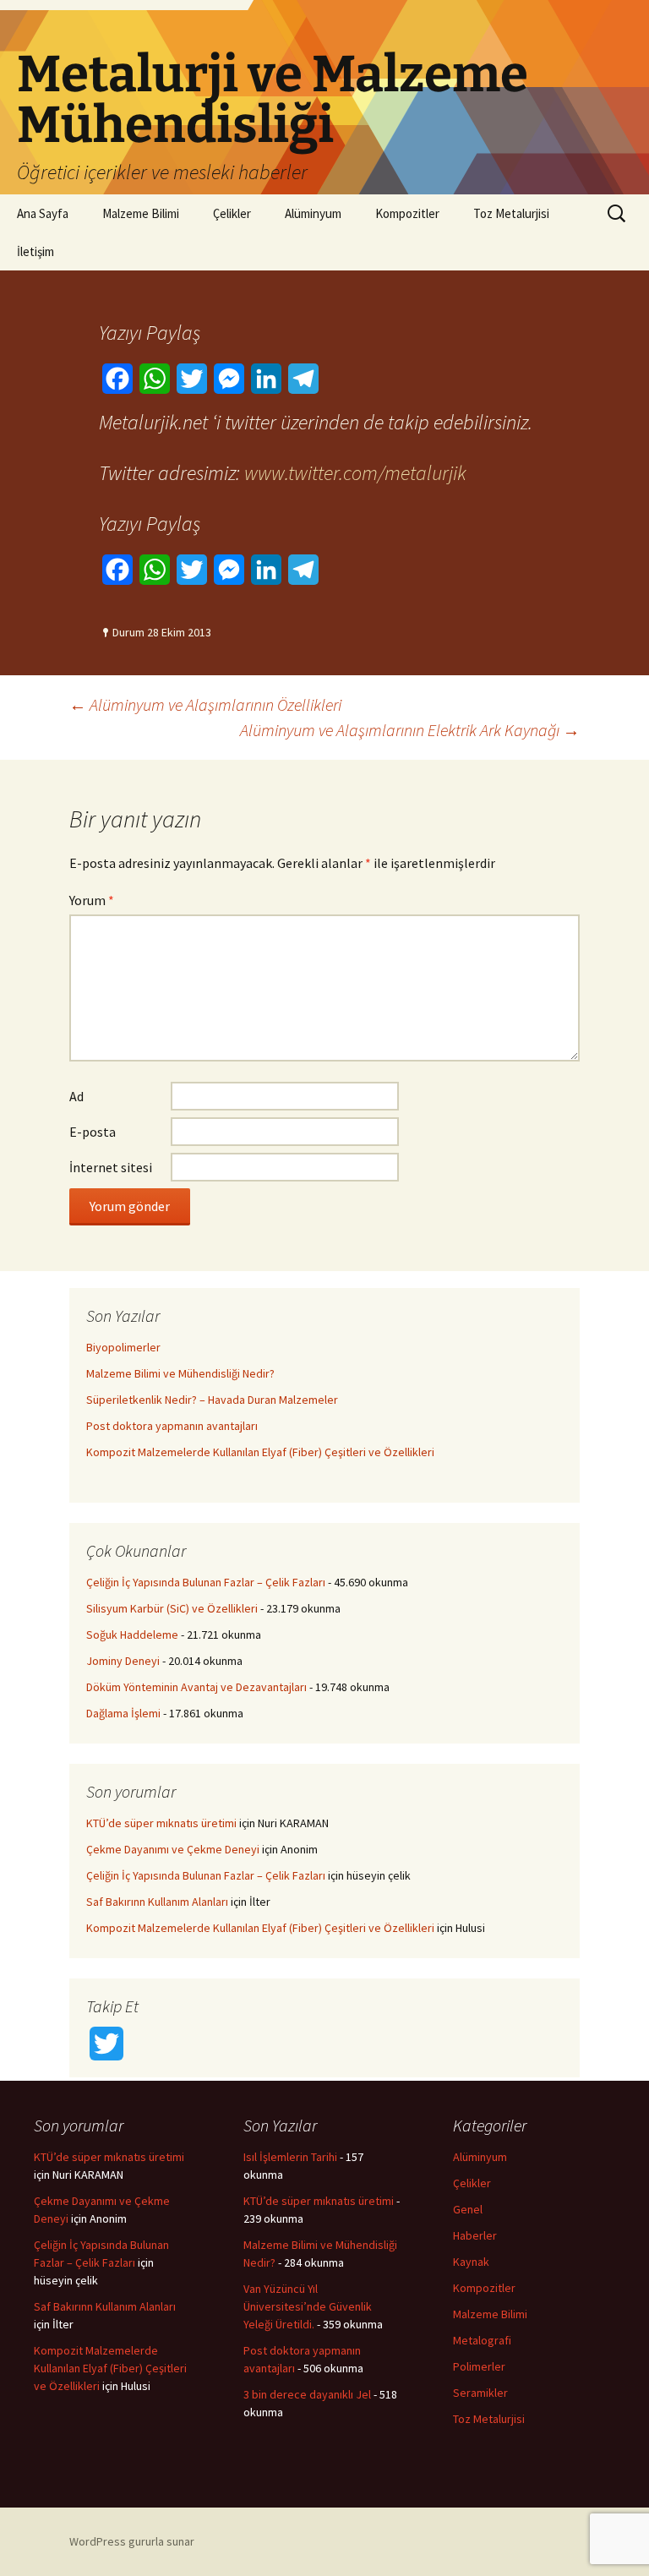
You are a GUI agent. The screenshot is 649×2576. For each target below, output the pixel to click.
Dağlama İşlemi (123, 1713)
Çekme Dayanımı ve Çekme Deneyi (173, 1849)
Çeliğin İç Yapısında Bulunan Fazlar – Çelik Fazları (206, 1582)
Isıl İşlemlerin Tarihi (290, 2157)
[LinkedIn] (266, 379)
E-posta (93, 1132)
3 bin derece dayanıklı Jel (307, 2394)
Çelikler (232, 213)
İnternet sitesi (111, 1167)
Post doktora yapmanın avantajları (172, 1426)
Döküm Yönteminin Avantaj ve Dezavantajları (196, 1687)
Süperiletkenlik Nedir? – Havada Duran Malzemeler (212, 1400)
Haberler (475, 2235)
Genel (468, 2209)
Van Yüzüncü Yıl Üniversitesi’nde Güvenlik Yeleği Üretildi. (308, 2306)
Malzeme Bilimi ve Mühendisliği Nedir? (180, 1373)
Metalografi (482, 2340)
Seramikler (480, 2393)
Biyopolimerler (123, 1347)
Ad (76, 1096)
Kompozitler (407, 213)
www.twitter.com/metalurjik (355, 473)
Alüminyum (313, 213)
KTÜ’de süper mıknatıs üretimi (161, 1823)
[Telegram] (303, 379)
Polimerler (479, 2366)
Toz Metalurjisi (511, 213)
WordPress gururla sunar (132, 2541)
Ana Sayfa (43, 213)
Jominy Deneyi (123, 1661)
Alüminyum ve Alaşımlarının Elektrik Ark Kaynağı (410, 730)
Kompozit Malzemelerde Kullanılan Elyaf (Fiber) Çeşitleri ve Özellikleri (260, 1452)
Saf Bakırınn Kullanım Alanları (157, 1902)
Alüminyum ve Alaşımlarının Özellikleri (205, 704)
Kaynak (471, 2262)
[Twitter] (192, 379)
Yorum (92, 900)
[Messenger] (229, 379)
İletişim (35, 251)
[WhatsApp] (155, 379)
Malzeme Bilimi (141, 213)
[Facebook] (117, 379)
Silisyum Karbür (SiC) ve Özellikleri (172, 1608)
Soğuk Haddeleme (132, 1635)
